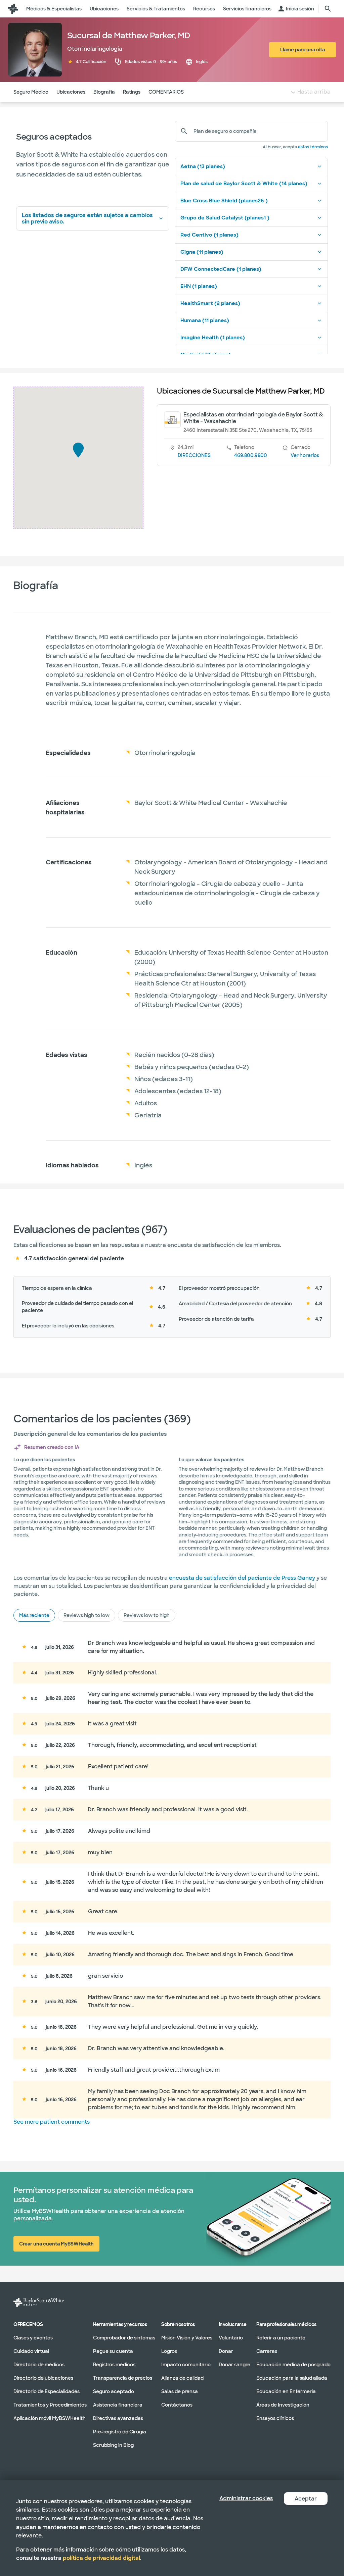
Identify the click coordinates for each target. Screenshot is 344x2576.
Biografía (104, 92)
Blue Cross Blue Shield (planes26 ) (224, 201)
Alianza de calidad (182, 2378)
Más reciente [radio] (34, 1615)
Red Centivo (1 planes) (209, 235)
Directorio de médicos (39, 2364)
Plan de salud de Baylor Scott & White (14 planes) (244, 184)
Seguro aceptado (114, 2391)
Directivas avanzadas (118, 2418)
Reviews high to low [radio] (87, 1615)
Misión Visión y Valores (187, 2337)
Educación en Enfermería (286, 2391)
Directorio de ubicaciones (43, 2378)
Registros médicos (114, 2364)
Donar (226, 2351)
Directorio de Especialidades (47, 2391)
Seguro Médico (31, 92)
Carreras (267, 2351)
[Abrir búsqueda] (328, 9)
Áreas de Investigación (283, 2405)
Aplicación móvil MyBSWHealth (50, 2418)
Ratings (132, 92)
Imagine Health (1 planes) (213, 338)
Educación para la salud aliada (292, 2378)
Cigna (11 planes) (202, 252)
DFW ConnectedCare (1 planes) (221, 269)
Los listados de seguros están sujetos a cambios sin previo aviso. (87, 218)
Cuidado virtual (31, 2351)
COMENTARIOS (166, 92)
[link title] (13, 9)
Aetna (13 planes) (203, 166)
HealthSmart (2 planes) (210, 303)
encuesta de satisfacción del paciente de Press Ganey (242, 1578)
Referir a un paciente (281, 2337)
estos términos (313, 147)
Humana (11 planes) (205, 320)
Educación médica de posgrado (293, 2364)
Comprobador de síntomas (124, 2337)
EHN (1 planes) (199, 286)
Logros (169, 2351)
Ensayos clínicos (275, 2418)
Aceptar (306, 2499)
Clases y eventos (33, 2337)
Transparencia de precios (123, 2378)
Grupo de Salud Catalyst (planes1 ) (225, 218)
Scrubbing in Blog (113, 2445)
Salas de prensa (180, 2391)
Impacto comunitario (186, 2364)
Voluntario (231, 2337)
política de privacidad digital (101, 2558)
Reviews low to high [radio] (147, 1615)
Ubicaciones (71, 92)
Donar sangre (234, 2364)
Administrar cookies (246, 2498)
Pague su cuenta (113, 2351)
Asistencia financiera (118, 2405)
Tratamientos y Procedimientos (50, 2405)
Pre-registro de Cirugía (120, 2431)
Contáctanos (177, 2405)
